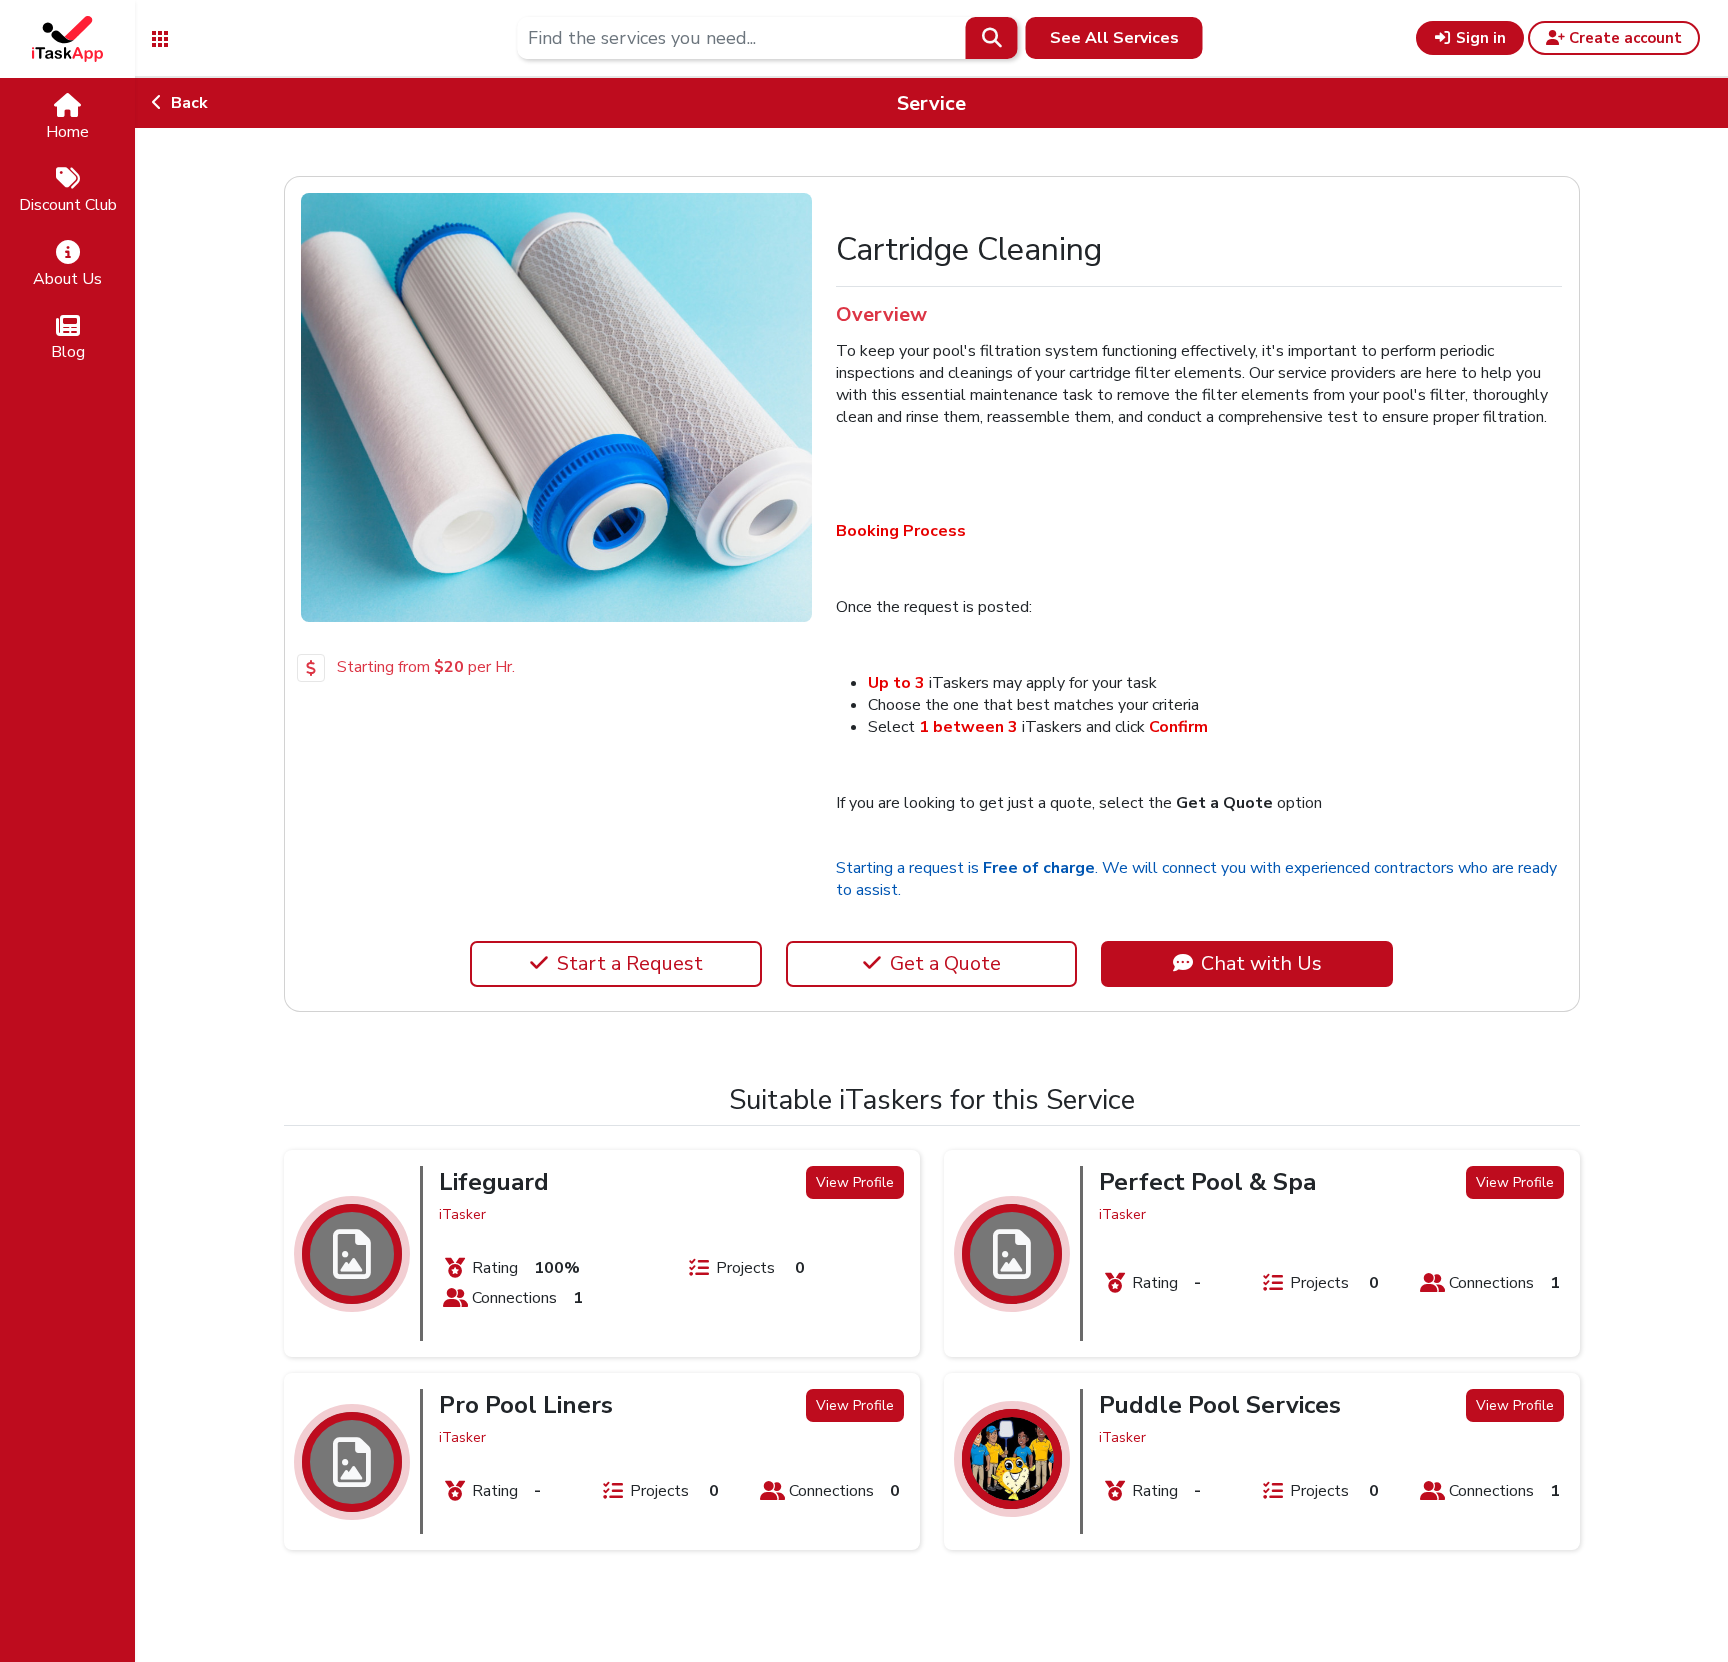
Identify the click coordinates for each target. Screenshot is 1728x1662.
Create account (1623, 38)
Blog (68, 352)
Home (67, 132)
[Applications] (160, 37)
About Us (67, 279)
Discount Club (68, 205)
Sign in (1479, 38)
